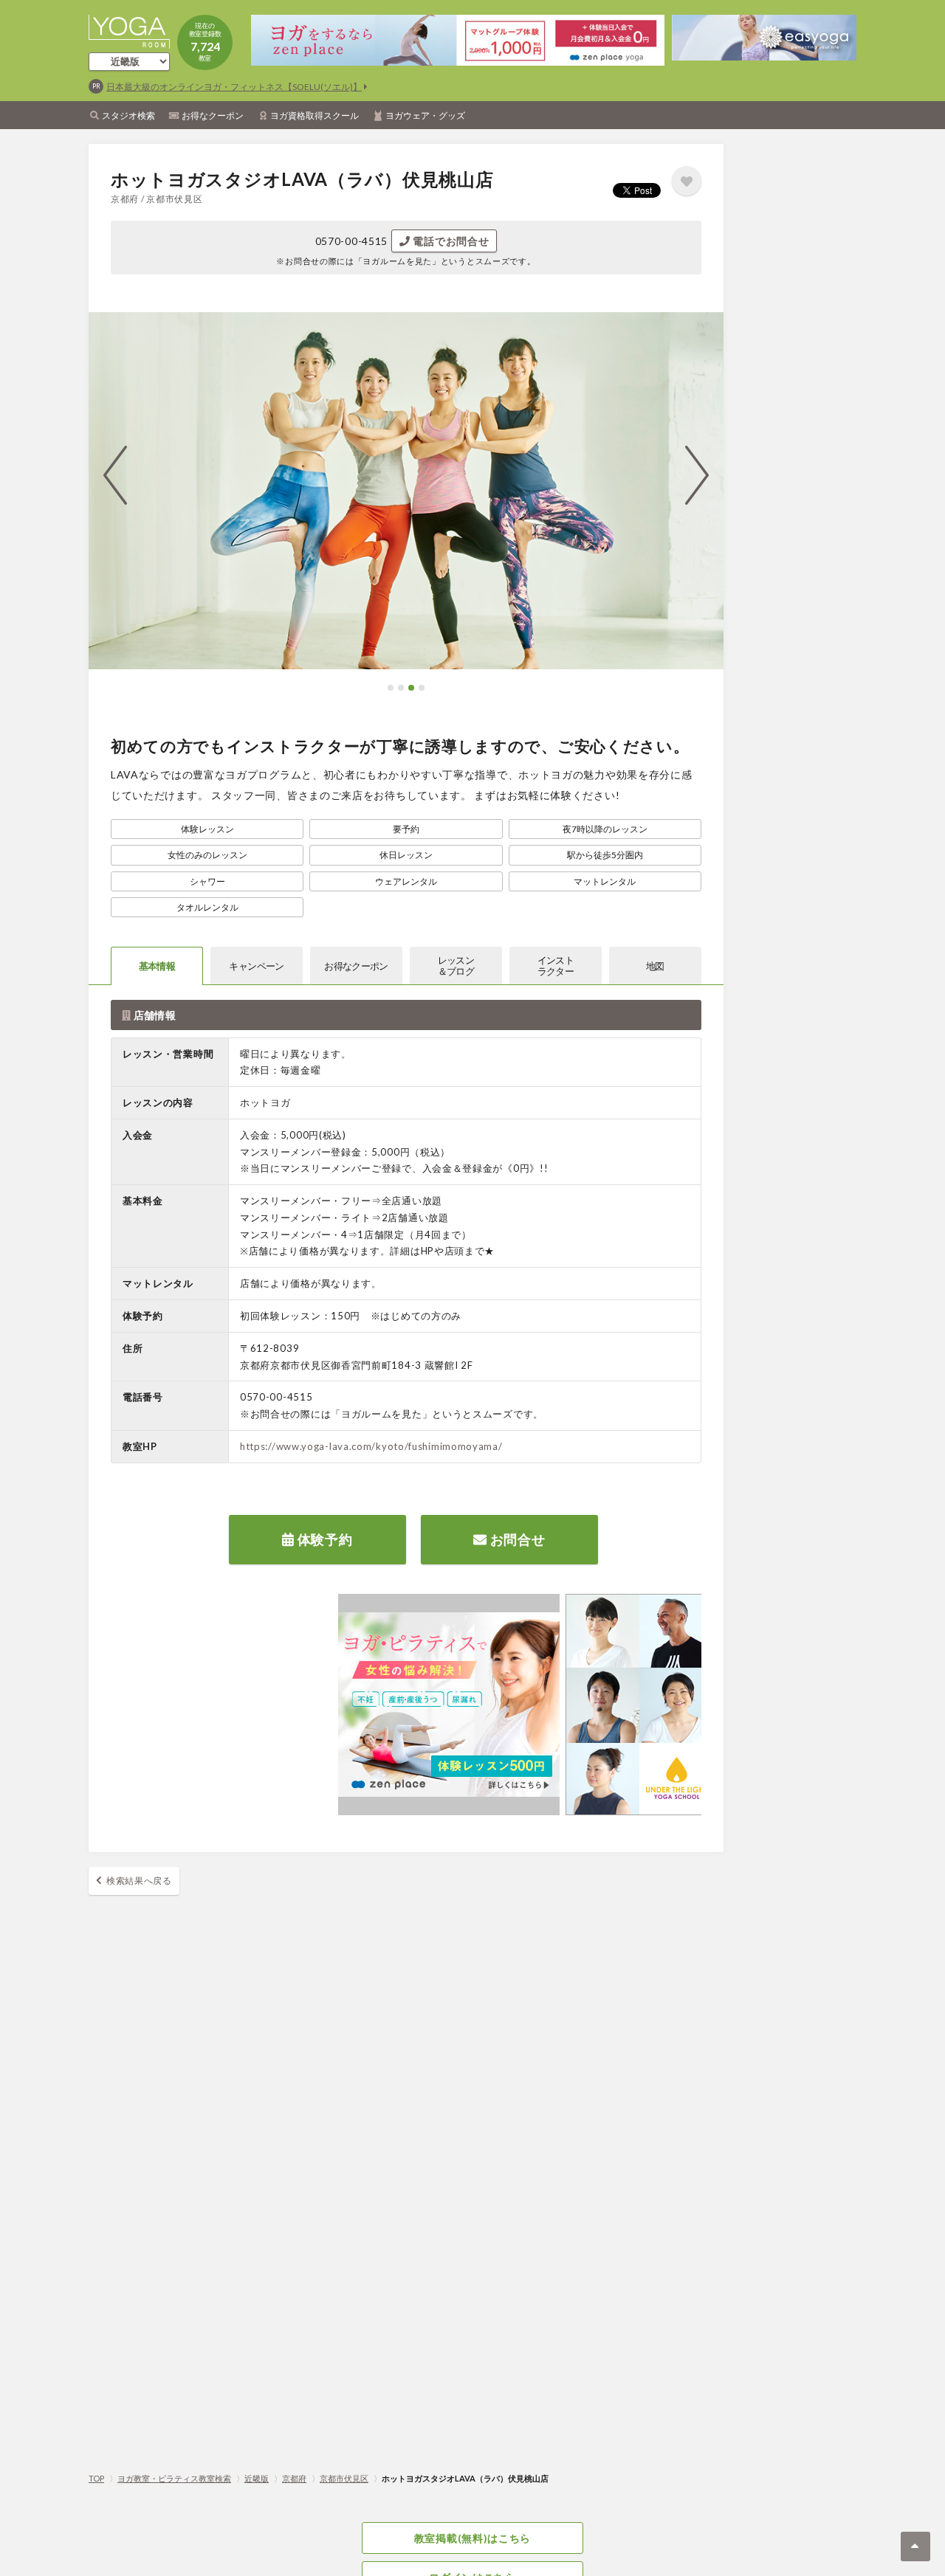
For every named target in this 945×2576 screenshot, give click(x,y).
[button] (391, 688)
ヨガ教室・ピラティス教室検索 (174, 2478)
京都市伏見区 (344, 2478)
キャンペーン (256, 966)
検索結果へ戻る (139, 1881)
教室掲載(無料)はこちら (472, 2538)
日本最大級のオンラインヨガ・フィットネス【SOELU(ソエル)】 (234, 87)
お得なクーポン (213, 115)
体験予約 (324, 1539)
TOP (96, 2478)
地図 (655, 966)
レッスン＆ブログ (456, 966)
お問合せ (516, 1539)
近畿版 (257, 2478)
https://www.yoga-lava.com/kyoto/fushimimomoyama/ (371, 1446)
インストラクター (556, 966)
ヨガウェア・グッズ (425, 115)
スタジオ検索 (128, 115)
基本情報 (157, 966)
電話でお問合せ (450, 241)
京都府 (294, 2478)
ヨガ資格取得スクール (315, 115)
